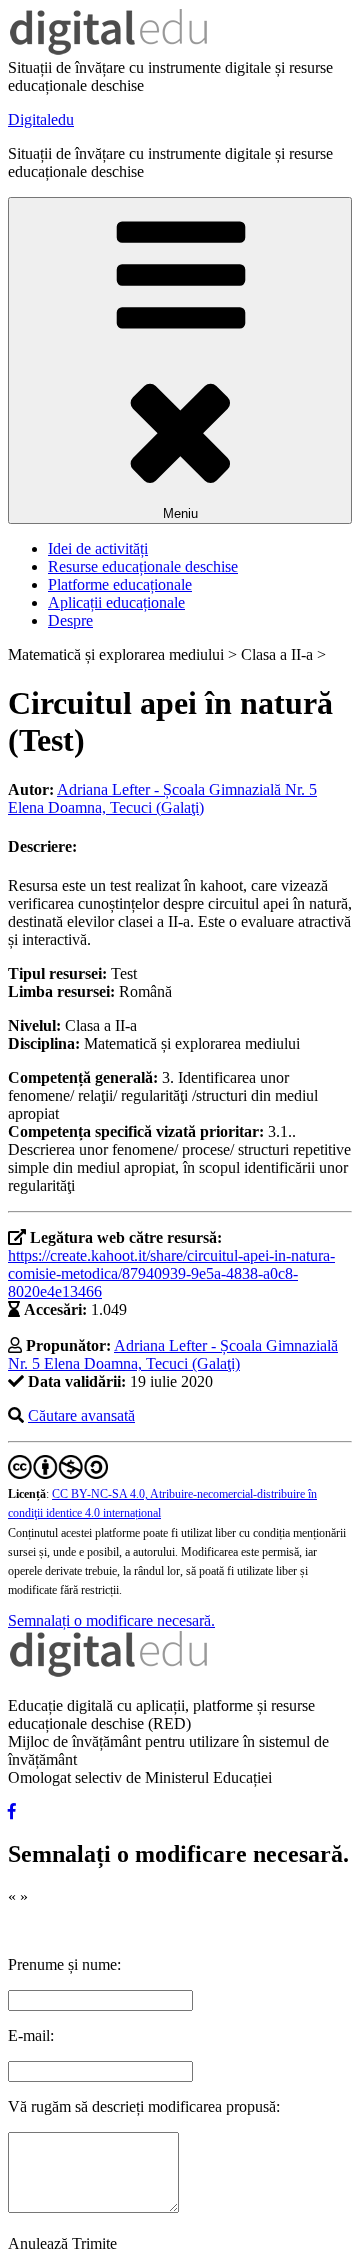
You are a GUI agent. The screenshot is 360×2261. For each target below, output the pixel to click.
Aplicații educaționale (116, 602)
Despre (70, 620)
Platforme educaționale (120, 584)
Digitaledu (41, 119)
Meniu (180, 513)
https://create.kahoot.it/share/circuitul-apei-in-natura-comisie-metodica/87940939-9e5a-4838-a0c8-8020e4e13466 (171, 1273)
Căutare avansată (81, 1415)
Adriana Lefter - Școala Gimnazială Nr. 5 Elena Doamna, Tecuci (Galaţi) (162, 798)
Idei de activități (98, 548)
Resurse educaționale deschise (143, 566)
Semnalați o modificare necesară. (111, 1620)
